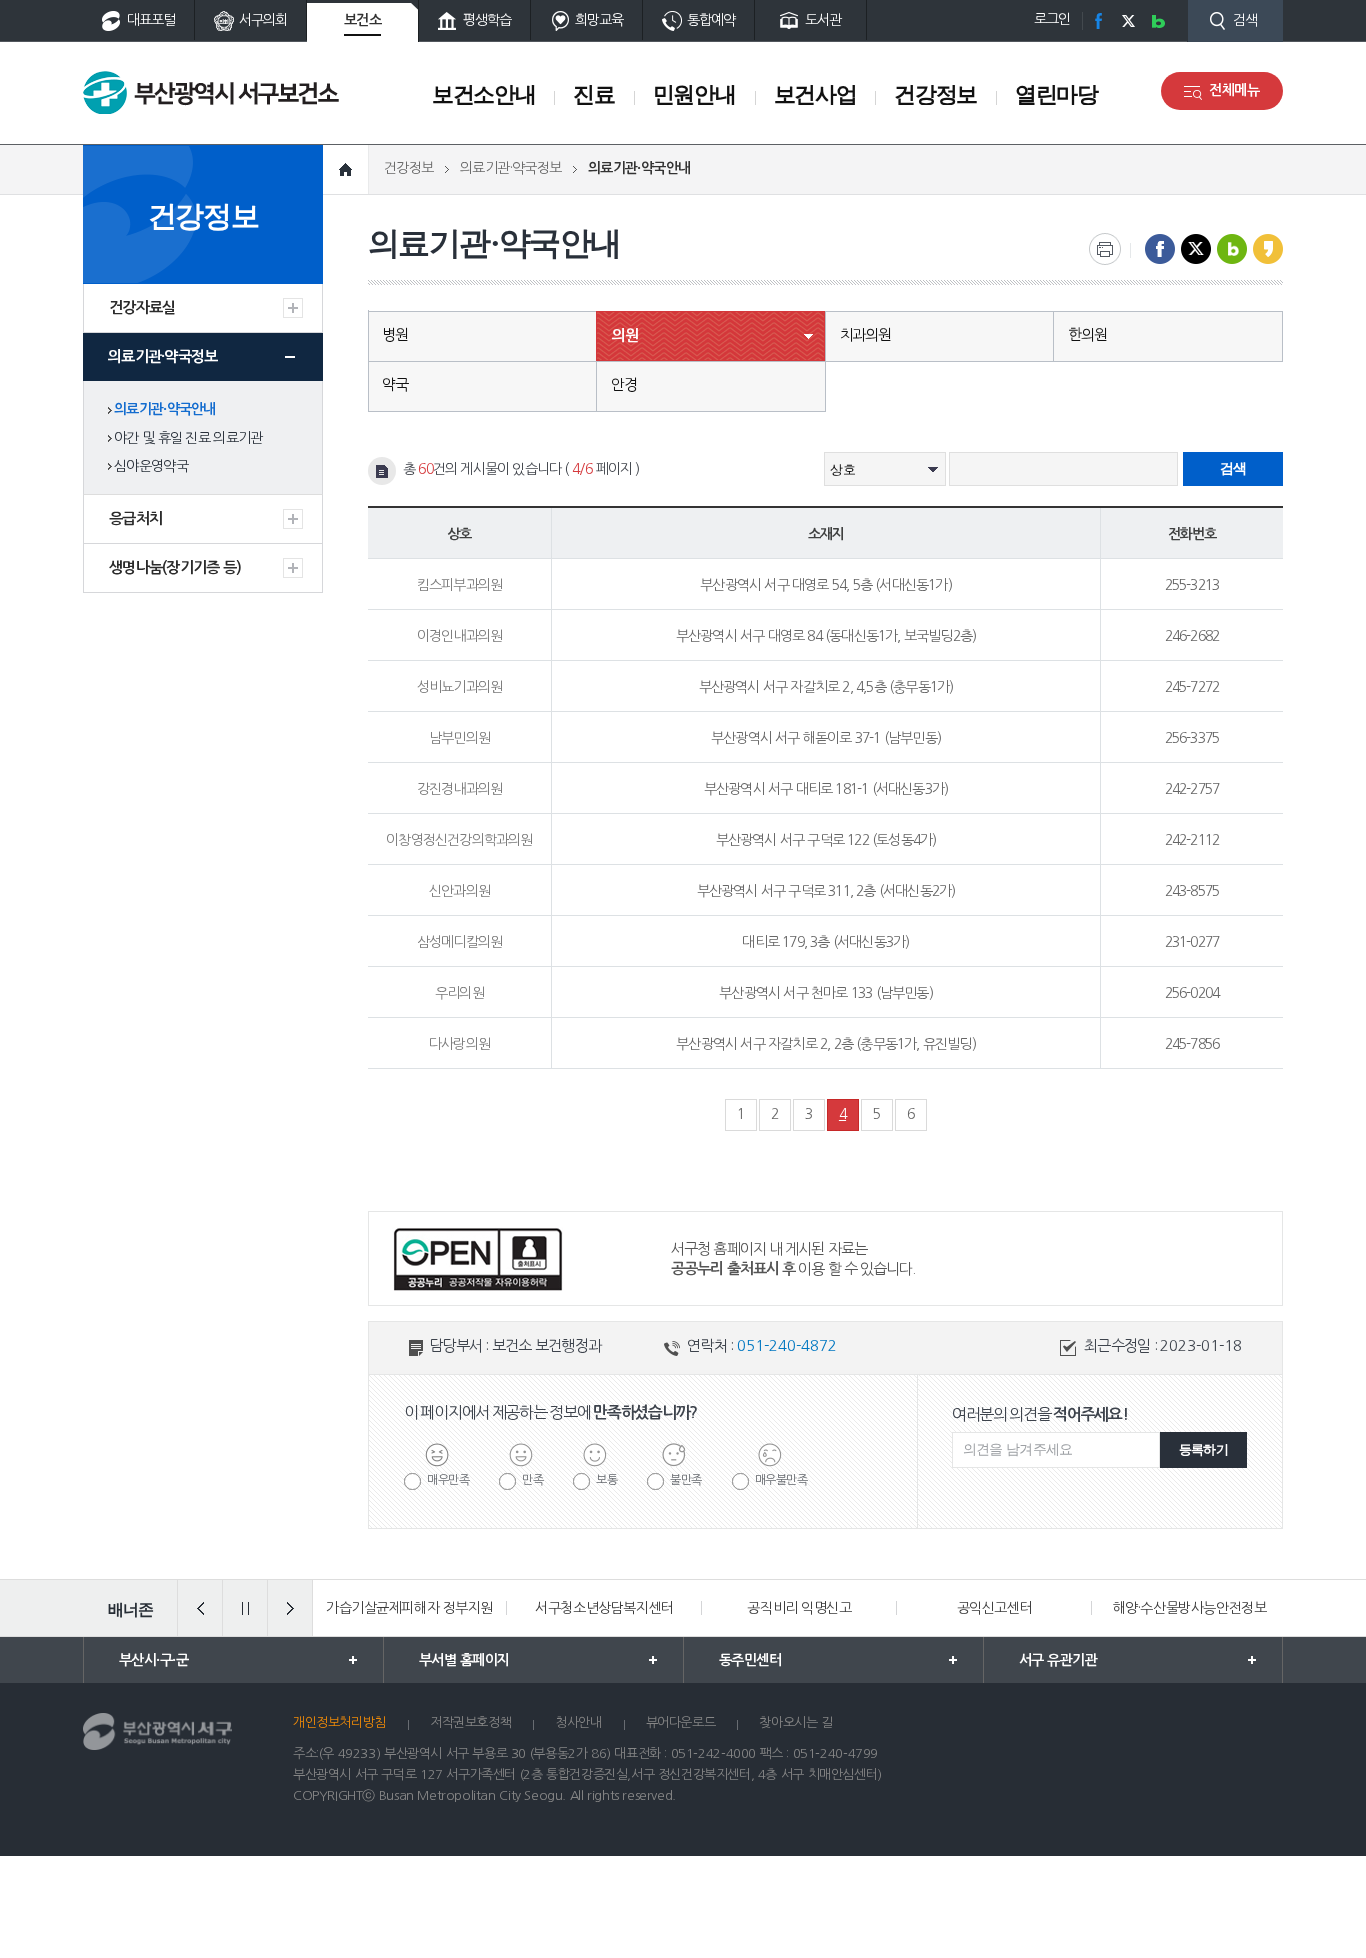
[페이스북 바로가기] (1098, 21)
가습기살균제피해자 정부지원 (409, 1608)
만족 (532, 1480)
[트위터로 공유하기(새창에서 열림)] (1196, 249)
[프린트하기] (1105, 249)
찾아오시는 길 (795, 1722)
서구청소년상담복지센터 (604, 1608)
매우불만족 (781, 1480)
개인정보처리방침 (339, 1722)
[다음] (290, 1608)
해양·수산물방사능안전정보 (1190, 1608)
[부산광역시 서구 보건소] (211, 92)
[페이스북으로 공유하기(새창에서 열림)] (1160, 249)
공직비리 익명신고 (799, 1608)
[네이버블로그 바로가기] (1158, 21)
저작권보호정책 (470, 1722)
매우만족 (448, 1480)
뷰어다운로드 (681, 1722)
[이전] (200, 1608)
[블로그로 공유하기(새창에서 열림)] (1232, 249)
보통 (606, 1480)
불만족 (686, 1480)
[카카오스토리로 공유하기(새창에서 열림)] (1268, 249)
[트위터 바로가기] (1128, 21)
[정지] (245, 1608)
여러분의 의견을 (1040, 1414)
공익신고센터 (994, 1608)
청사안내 (578, 1722)
